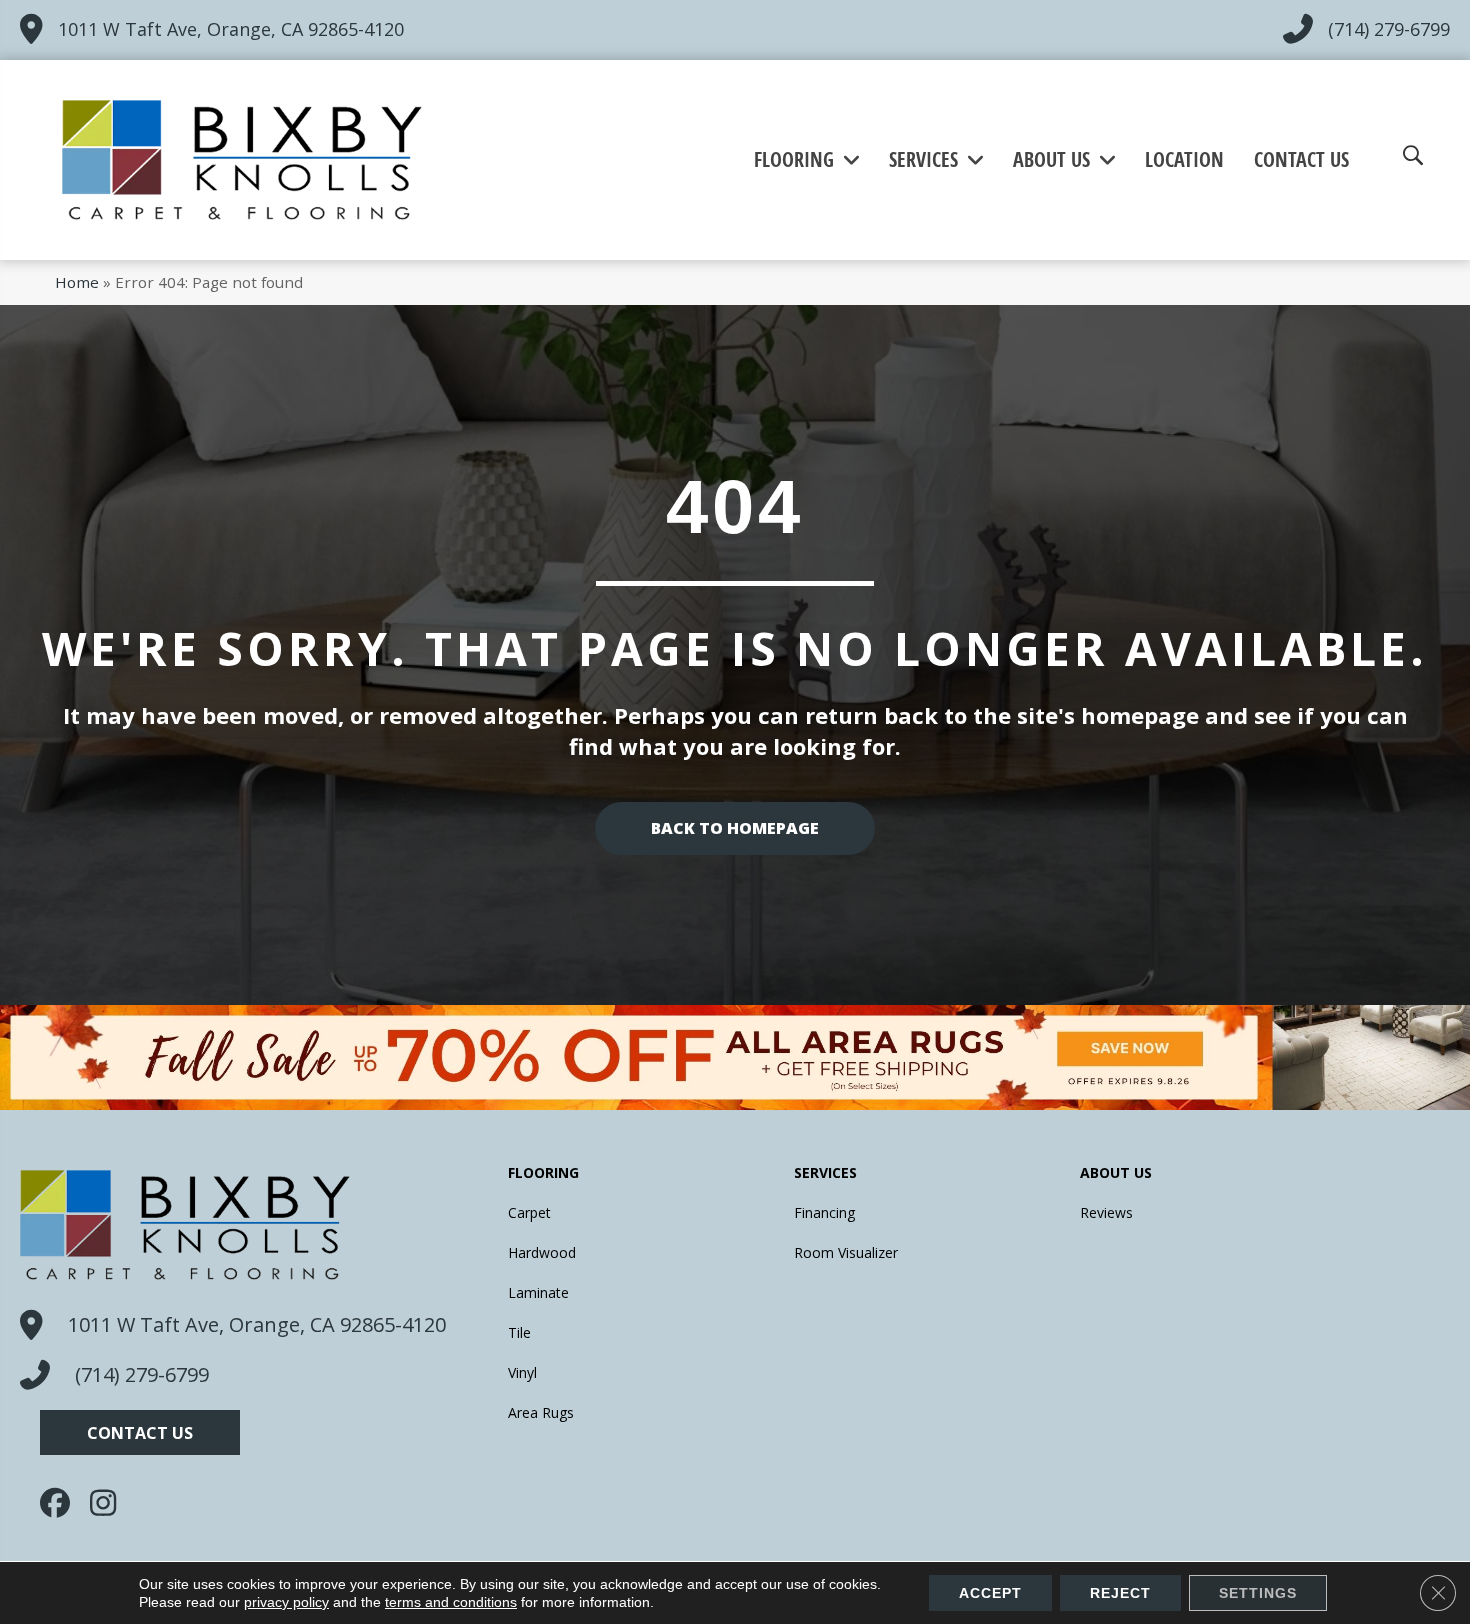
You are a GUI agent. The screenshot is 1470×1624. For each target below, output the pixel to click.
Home (77, 282)
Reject (1120, 1593)
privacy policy (286, 1602)
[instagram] (110, 1503)
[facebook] (60, 1503)
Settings (1258, 1593)
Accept (990, 1593)
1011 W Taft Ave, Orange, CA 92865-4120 (231, 29)
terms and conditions (451, 1602)
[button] (140, 1432)
